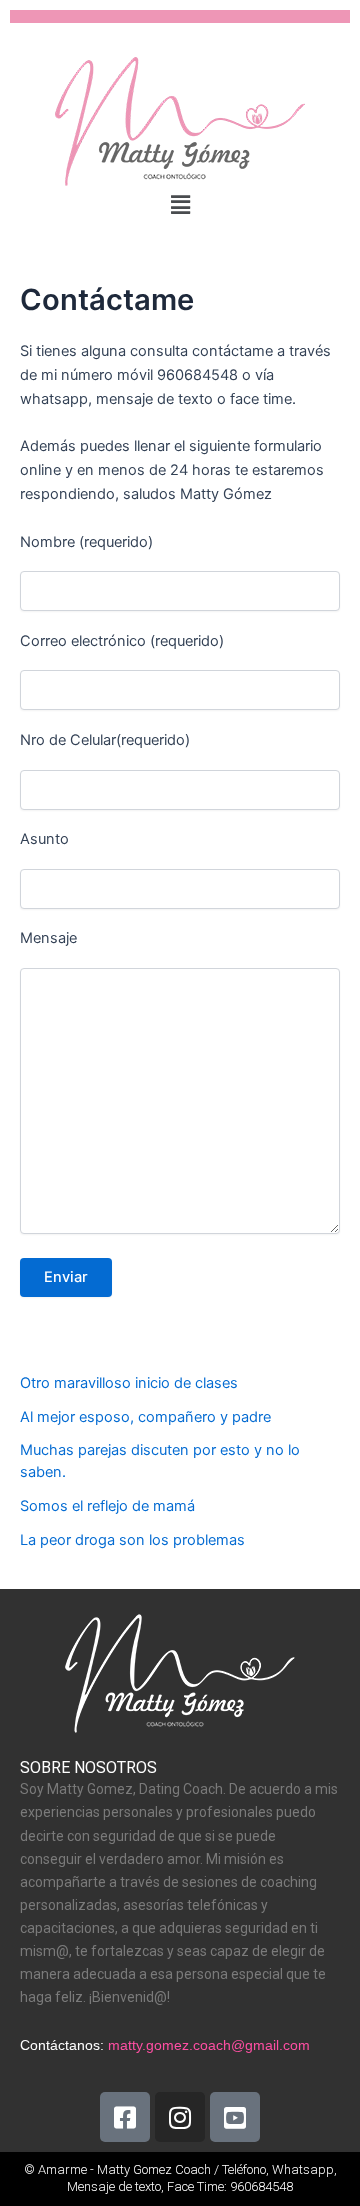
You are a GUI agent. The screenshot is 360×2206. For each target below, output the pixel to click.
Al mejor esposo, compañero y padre (145, 1417)
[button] (180, 204)
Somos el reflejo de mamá (107, 1506)
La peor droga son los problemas (132, 1540)
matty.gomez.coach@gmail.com (209, 2045)
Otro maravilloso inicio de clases (129, 1383)
